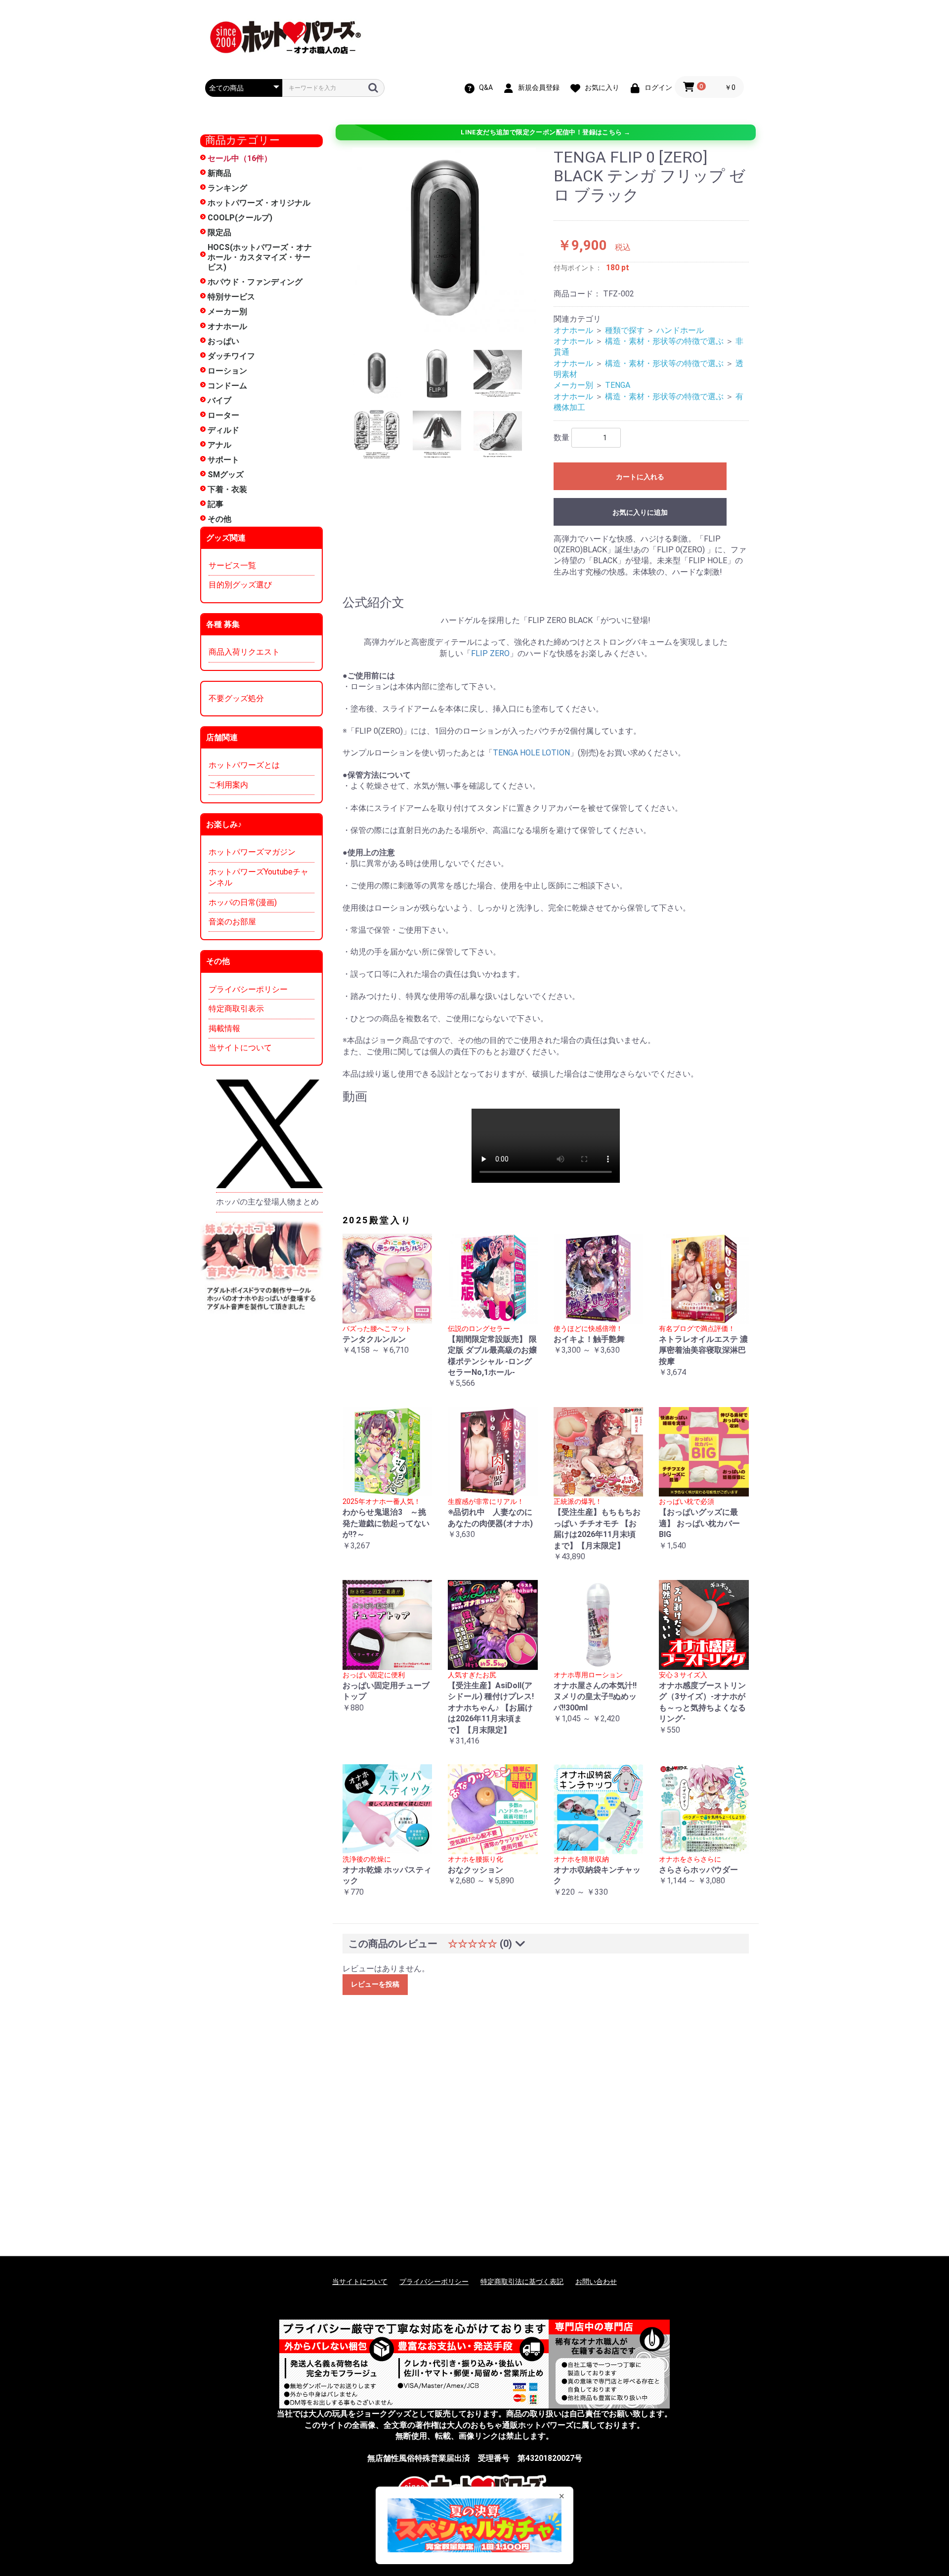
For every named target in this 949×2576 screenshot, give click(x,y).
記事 (216, 504)
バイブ (219, 400)
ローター (223, 415)
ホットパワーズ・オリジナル (259, 203)
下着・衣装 (227, 489)
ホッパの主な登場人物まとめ (267, 1202)
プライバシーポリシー (248, 989)
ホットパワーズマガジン (252, 852)
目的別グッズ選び (240, 585)
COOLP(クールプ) (240, 218)
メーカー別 (227, 312)
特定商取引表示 (236, 1009)
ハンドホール (680, 330)
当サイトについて (240, 1048)
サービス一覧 (232, 565)
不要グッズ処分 (236, 698)
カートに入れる (640, 477)
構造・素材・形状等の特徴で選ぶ (664, 341)
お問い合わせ (596, 2282)
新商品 (219, 173)
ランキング (227, 188)
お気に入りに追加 (640, 512)
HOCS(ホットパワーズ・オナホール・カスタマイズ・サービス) (260, 257)
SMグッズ (226, 475)
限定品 (219, 232)
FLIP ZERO (490, 653)
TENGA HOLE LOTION (531, 753)
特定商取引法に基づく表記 (522, 2282)
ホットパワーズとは (244, 765)
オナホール (227, 326)
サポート (223, 460)
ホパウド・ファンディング (255, 282)
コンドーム (227, 386)
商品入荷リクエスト (244, 652)
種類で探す (625, 330)
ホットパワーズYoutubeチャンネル (259, 877)
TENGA (618, 385)
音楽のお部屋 (232, 922)
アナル (219, 445)
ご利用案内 (228, 785)
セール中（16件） (240, 158)
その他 (219, 519)
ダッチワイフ (231, 356)
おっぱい (223, 341)
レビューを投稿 (375, 1984)
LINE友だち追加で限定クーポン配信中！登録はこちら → (545, 132)
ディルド (223, 430)
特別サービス (231, 297)
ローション (227, 371)
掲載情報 (224, 1028)
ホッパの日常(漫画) (243, 902)
